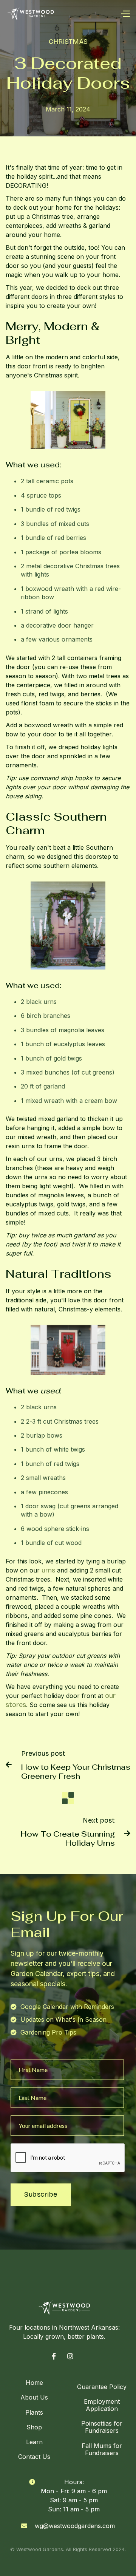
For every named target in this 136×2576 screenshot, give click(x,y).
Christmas (68, 42)
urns (49, 1570)
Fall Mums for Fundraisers (102, 2449)
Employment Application (102, 2405)
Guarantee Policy (102, 2387)
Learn (34, 2442)
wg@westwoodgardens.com (75, 2526)
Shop (34, 2427)
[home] (31, 13)
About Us (34, 2397)
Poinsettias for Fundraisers (102, 2427)
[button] (125, 13)
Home (34, 2383)
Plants (34, 2412)
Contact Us (34, 2457)
